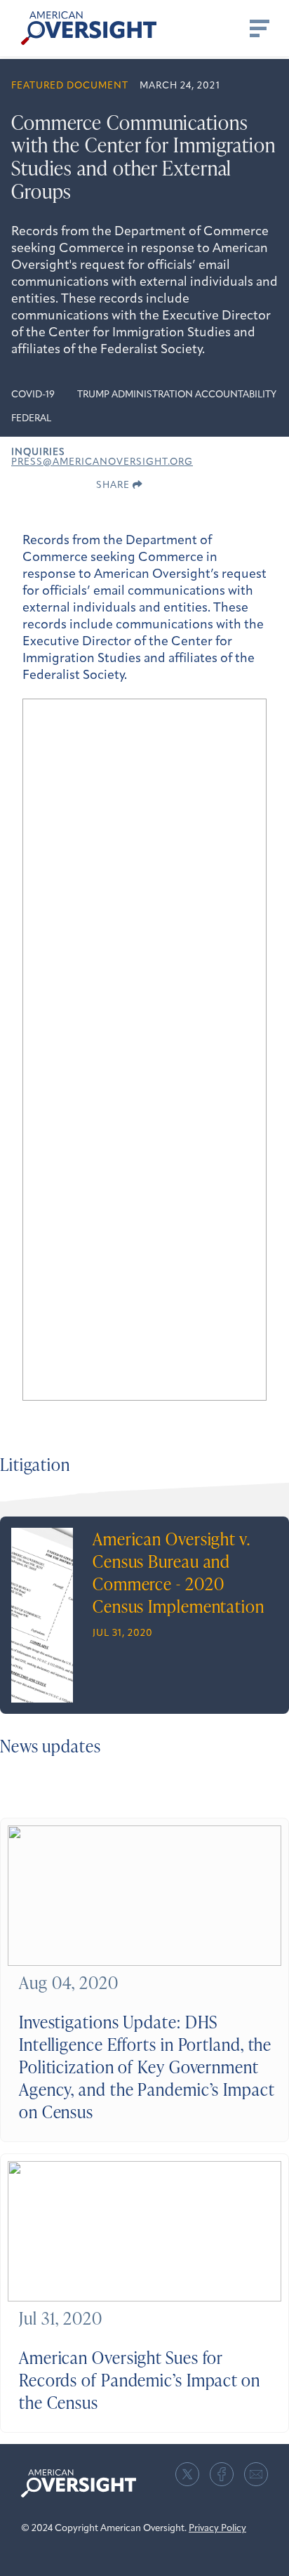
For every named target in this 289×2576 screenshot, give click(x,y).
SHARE (114, 486)
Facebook (222, 2474)
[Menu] (258, 28)
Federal (31, 419)
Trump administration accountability (177, 395)
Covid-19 (33, 395)
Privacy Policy (217, 2529)
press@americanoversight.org (102, 462)
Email (256, 2474)
